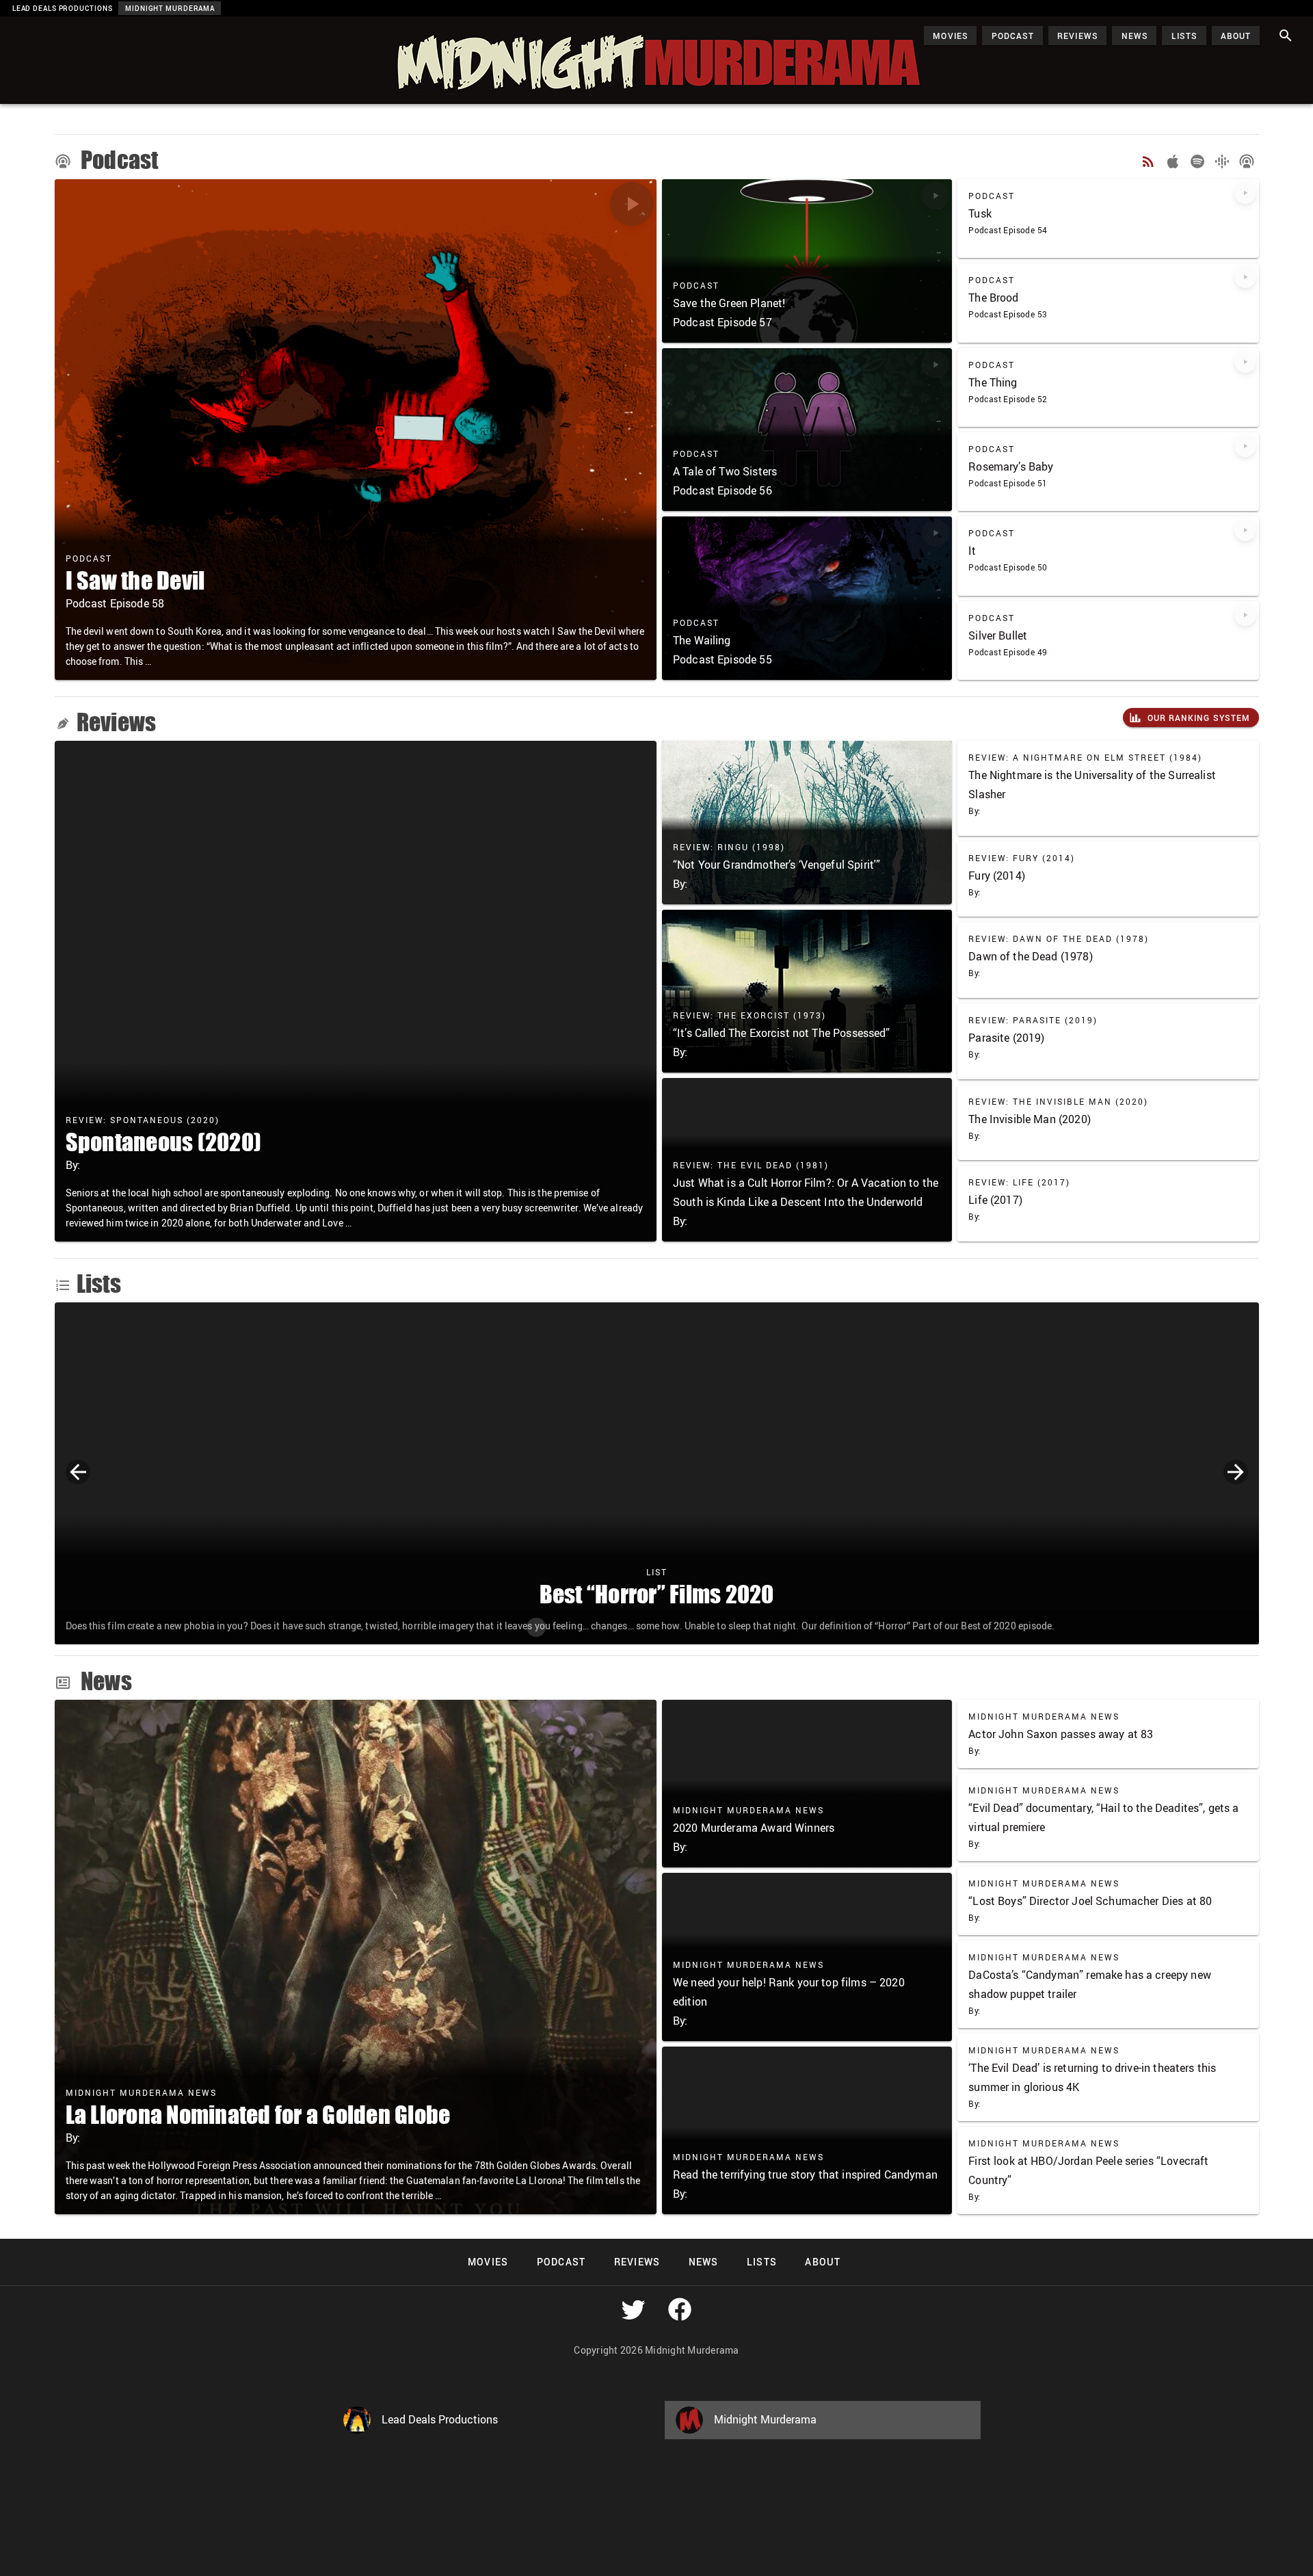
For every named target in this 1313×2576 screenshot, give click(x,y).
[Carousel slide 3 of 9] (596, 1627)
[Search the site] (1286, 36)
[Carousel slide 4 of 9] (626, 1627)
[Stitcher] (1247, 161)
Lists (99, 1283)
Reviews (117, 722)
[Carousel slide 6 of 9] (687, 1627)
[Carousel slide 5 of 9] (656, 1627)
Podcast (118, 160)
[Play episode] (632, 204)
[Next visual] (1236, 1472)
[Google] (1222, 161)
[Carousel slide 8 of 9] (747, 1627)
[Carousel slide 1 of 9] (536, 1627)
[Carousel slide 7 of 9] (717, 1627)
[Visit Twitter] (633, 2309)
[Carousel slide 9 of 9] (777, 1627)
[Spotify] (1197, 161)
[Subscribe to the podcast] (1148, 161)
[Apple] (1173, 161)
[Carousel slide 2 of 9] (566, 1627)
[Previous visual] (78, 1472)
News (104, 1681)
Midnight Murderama (78, 29)
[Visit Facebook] (680, 2309)
